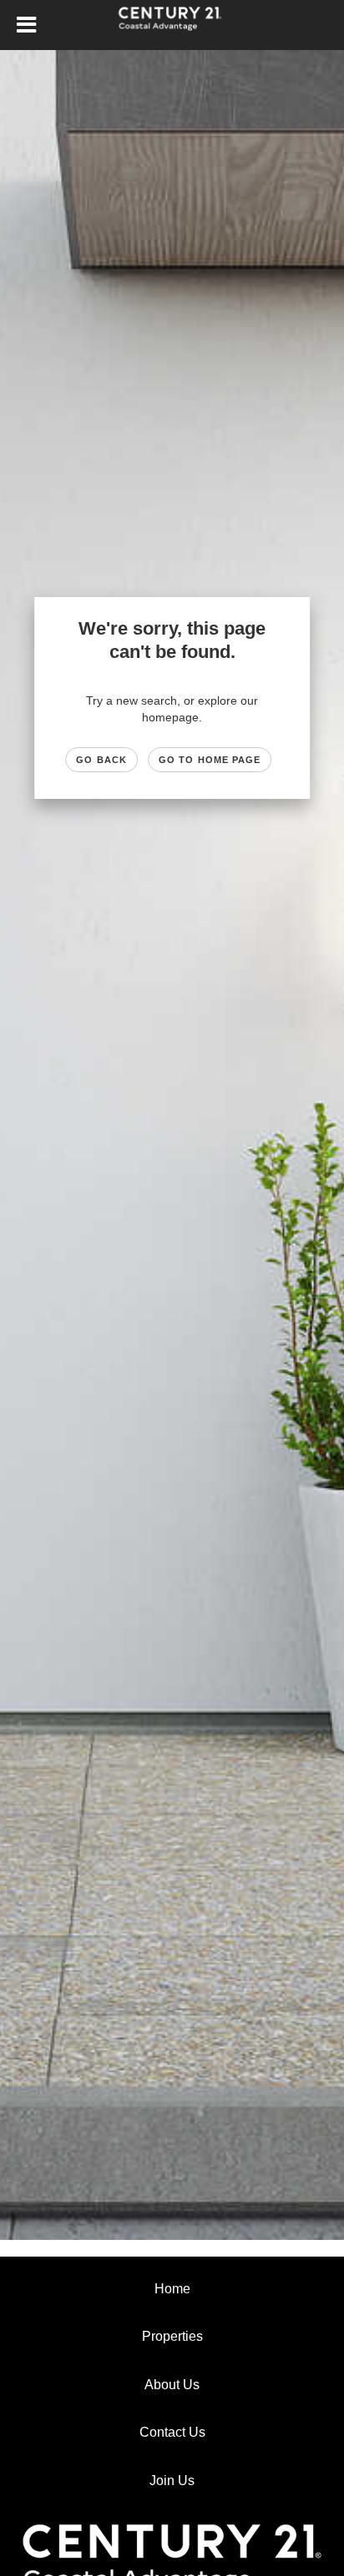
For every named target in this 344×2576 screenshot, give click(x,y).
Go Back (101, 760)
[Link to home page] (172, 25)
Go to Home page (210, 760)
